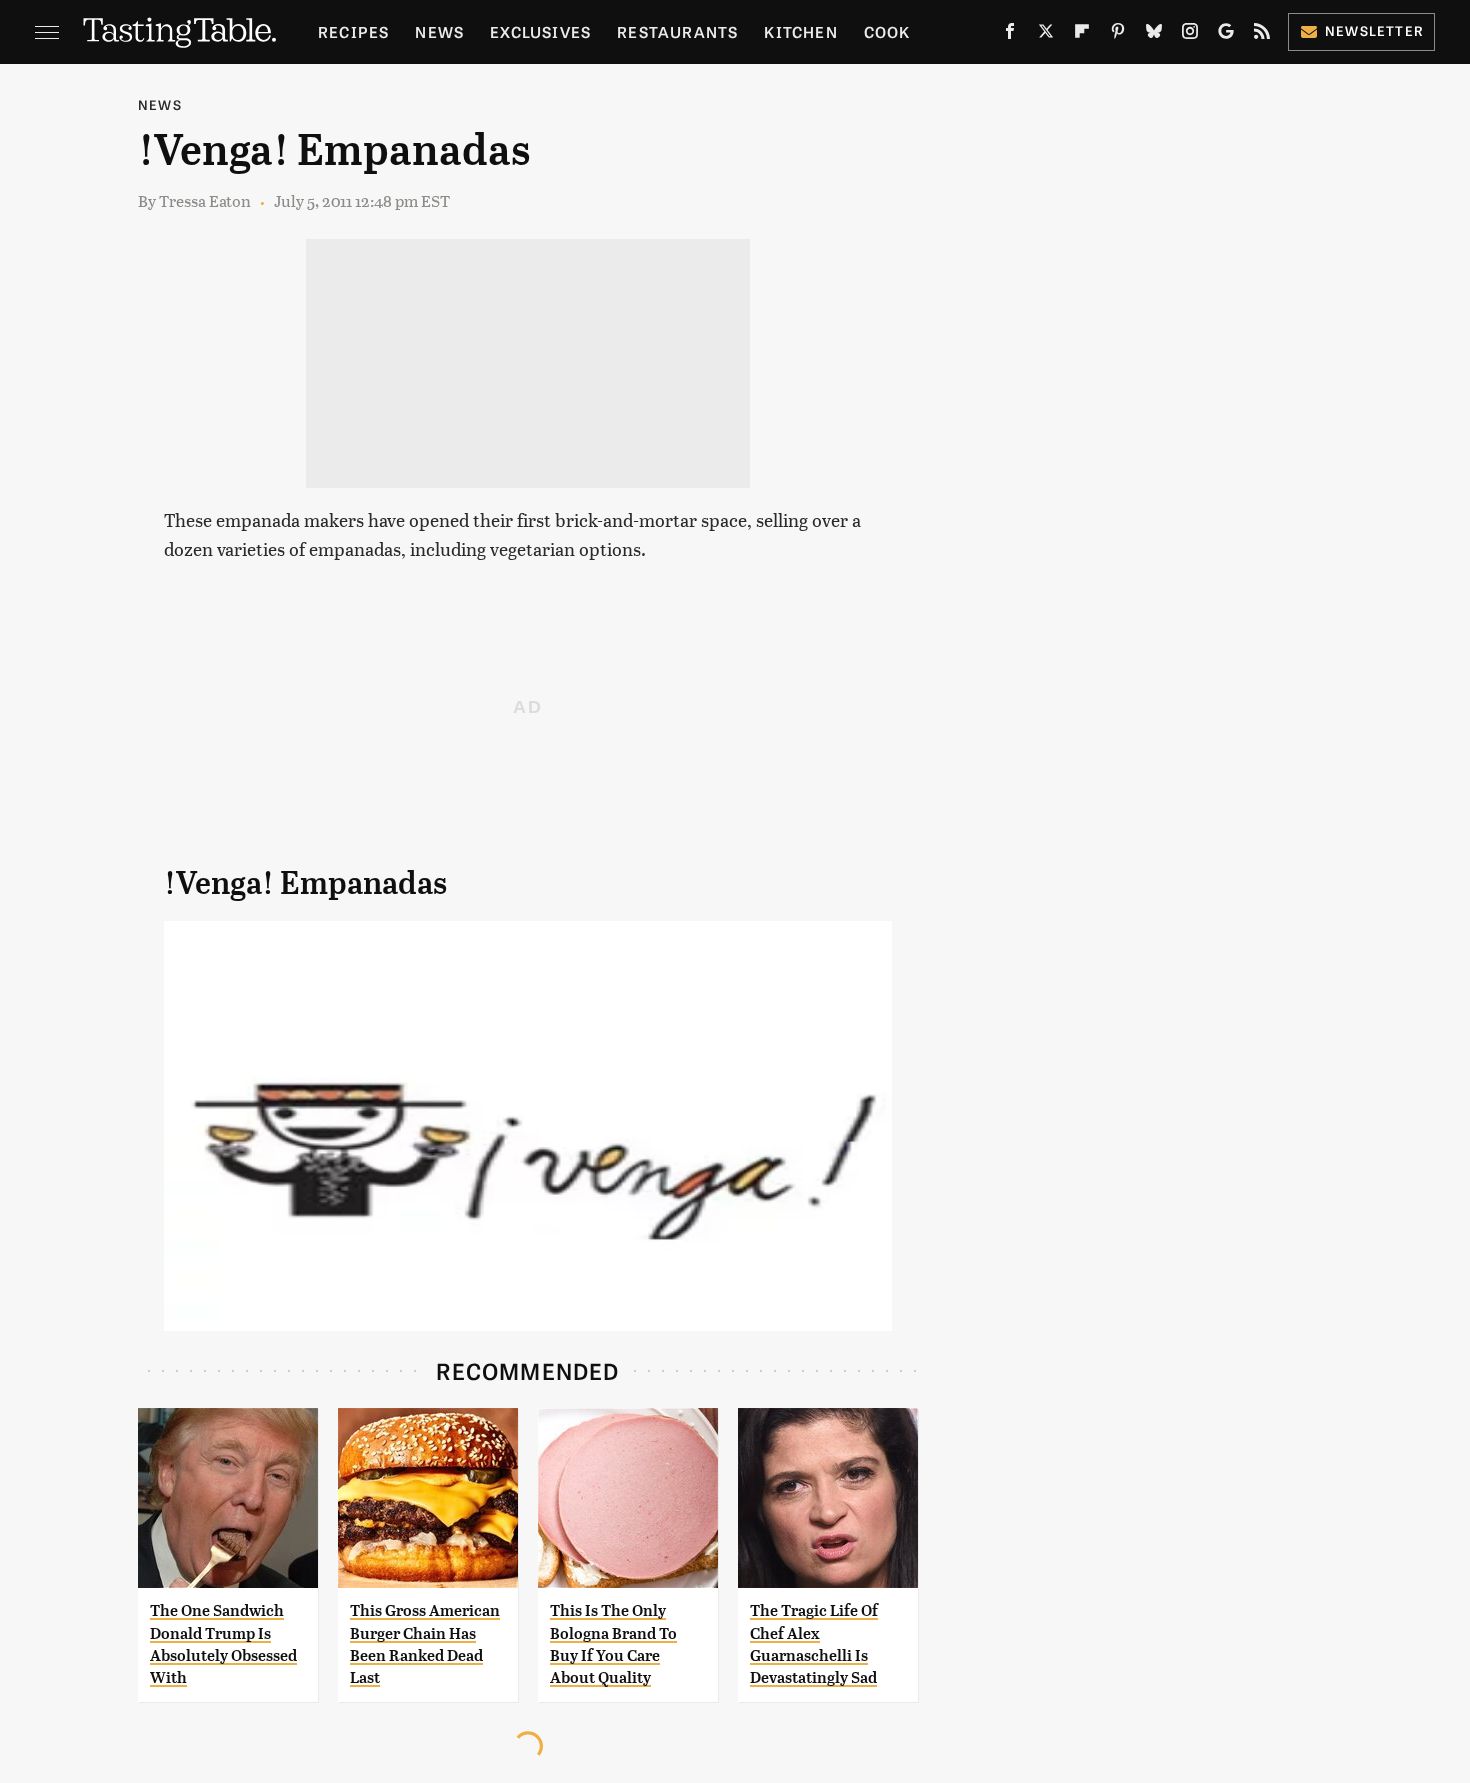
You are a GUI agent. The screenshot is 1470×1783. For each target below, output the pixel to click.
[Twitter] (1046, 35)
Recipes (353, 31)
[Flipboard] (1082, 35)
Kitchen (800, 31)
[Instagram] (1190, 35)
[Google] (1226, 35)
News (439, 31)
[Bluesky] (1154, 35)
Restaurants (677, 31)
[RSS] (1262, 35)
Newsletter (1374, 30)
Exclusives (540, 31)
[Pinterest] (1118, 35)
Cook (887, 31)
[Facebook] (1010, 35)
